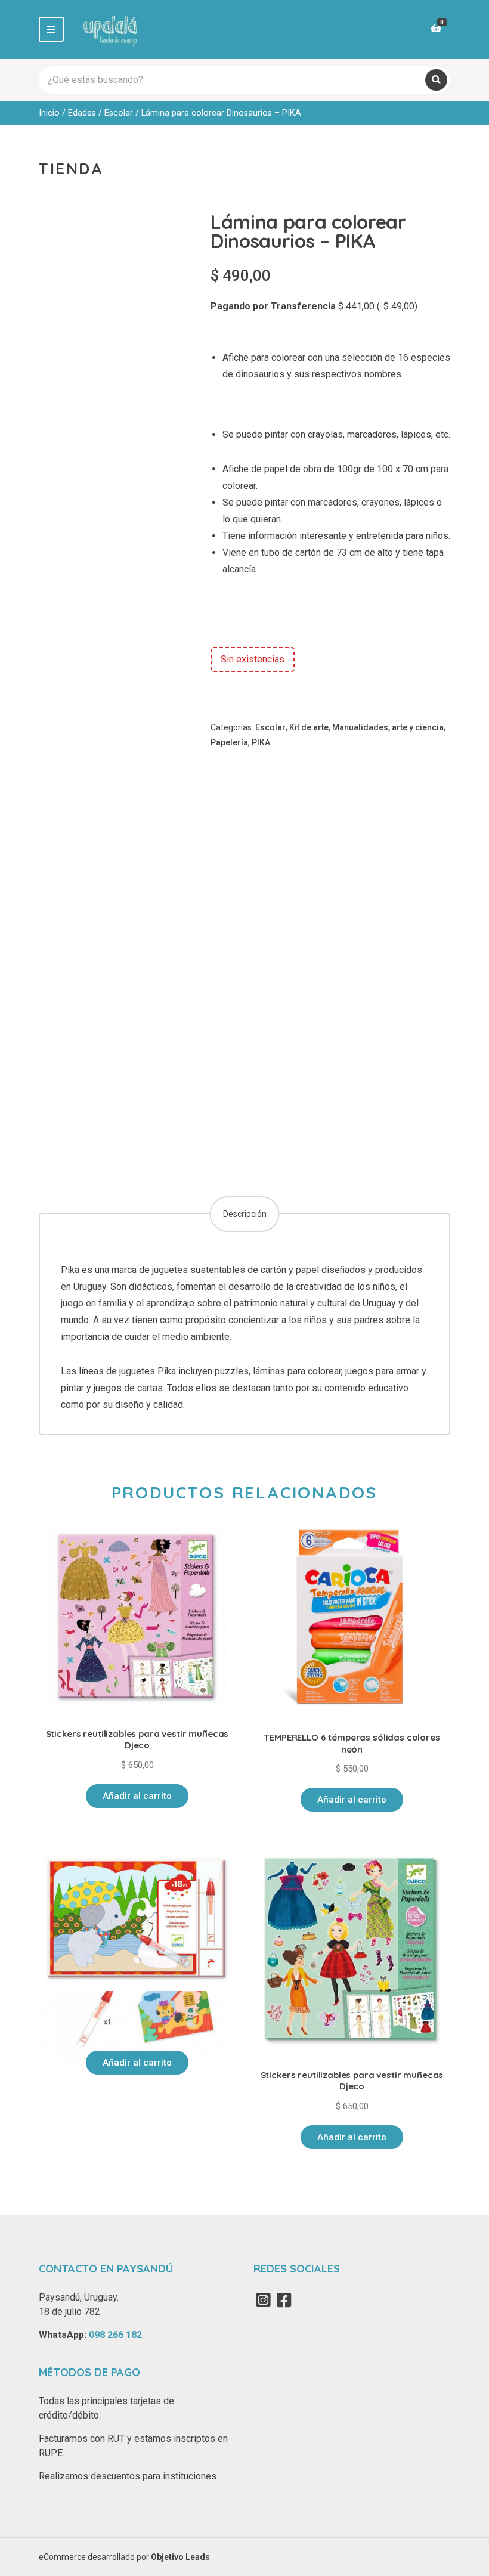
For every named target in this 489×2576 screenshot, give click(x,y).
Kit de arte (309, 727)
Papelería (229, 742)
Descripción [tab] (245, 1214)
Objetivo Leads (180, 2557)
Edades (82, 113)
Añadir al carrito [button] (137, 1796)
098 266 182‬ (115, 2335)
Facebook (284, 2300)
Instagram (263, 2300)
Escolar (119, 113)
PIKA (261, 742)
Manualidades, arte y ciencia (388, 727)
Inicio (49, 113)
